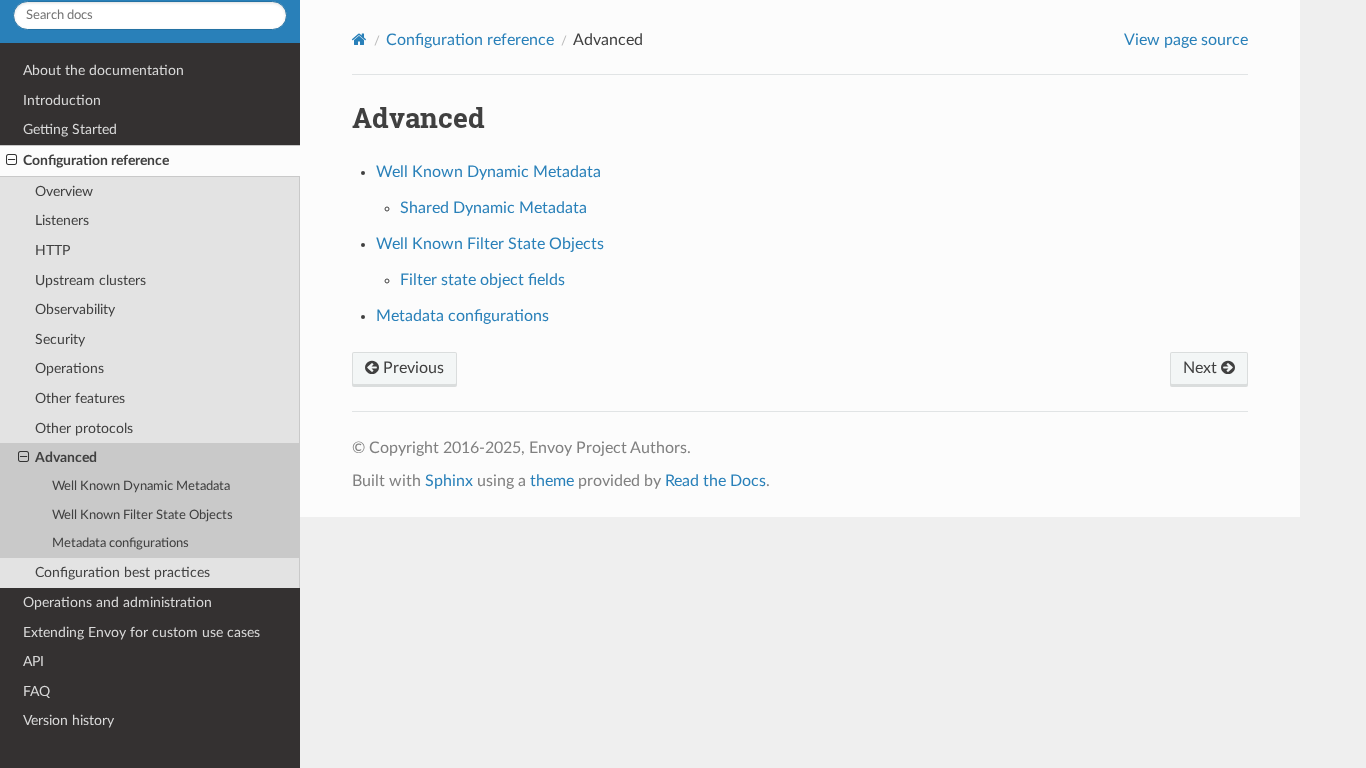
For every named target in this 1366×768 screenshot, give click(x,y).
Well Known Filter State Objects (142, 515)
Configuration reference (96, 160)
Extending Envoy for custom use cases (141, 632)
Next (1202, 368)
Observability (75, 309)
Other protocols (84, 428)
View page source (1186, 40)
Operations (69, 368)
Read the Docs (715, 481)
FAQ (36, 691)
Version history (68, 720)
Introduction (62, 100)
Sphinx (449, 481)
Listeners (62, 220)
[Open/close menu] (11, 161)
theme (552, 481)
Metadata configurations (120, 543)
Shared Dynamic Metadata (493, 208)
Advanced (66, 457)
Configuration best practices (122, 572)
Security (60, 339)
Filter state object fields (482, 280)
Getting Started (70, 129)
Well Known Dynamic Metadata (141, 486)
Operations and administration (117, 602)
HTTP (52, 250)
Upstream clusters (90, 280)
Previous (411, 368)
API (33, 661)
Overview (64, 191)
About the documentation (103, 70)
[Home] (359, 39)
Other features (80, 398)
